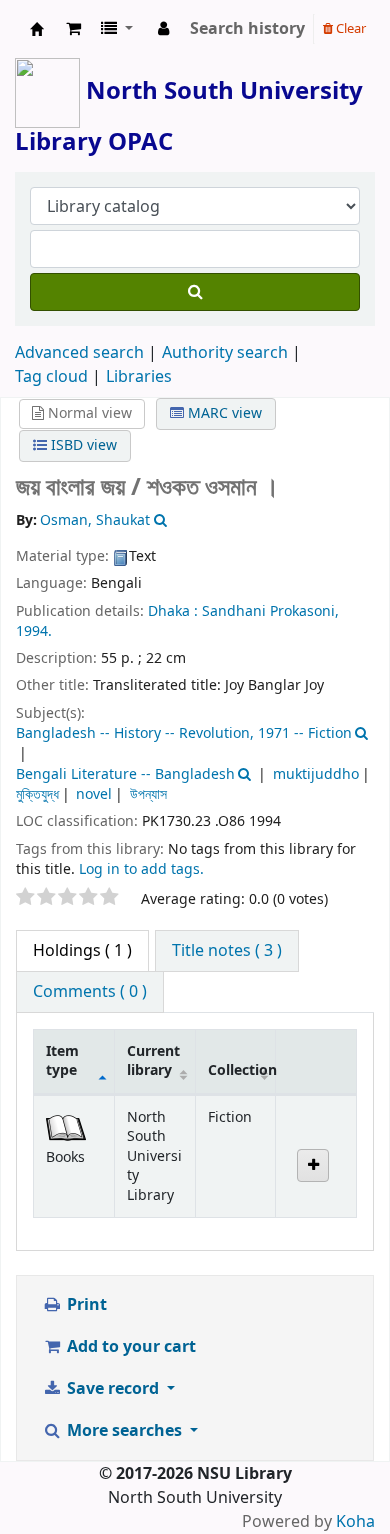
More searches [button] (124, 1431)
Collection (242, 1070)
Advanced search (79, 353)
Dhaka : (173, 611)
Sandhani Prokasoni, (270, 611)
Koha (355, 1522)
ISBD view (82, 445)
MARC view (223, 413)
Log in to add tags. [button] (141, 869)
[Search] (195, 292)
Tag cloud (51, 377)
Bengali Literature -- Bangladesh (125, 774)
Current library (153, 1061)
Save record (113, 1389)
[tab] (227, 951)
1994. (34, 631)
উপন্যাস (148, 794)
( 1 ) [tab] (82, 951)
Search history (247, 29)
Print (85, 1305)
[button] (73, 29)
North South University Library (37, 29)
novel (94, 794)
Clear (349, 28)
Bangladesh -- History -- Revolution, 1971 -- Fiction (184, 733)
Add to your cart (129, 1347)
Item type (62, 1061)
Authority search (225, 353)
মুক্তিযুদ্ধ (37, 794)
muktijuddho (316, 774)
